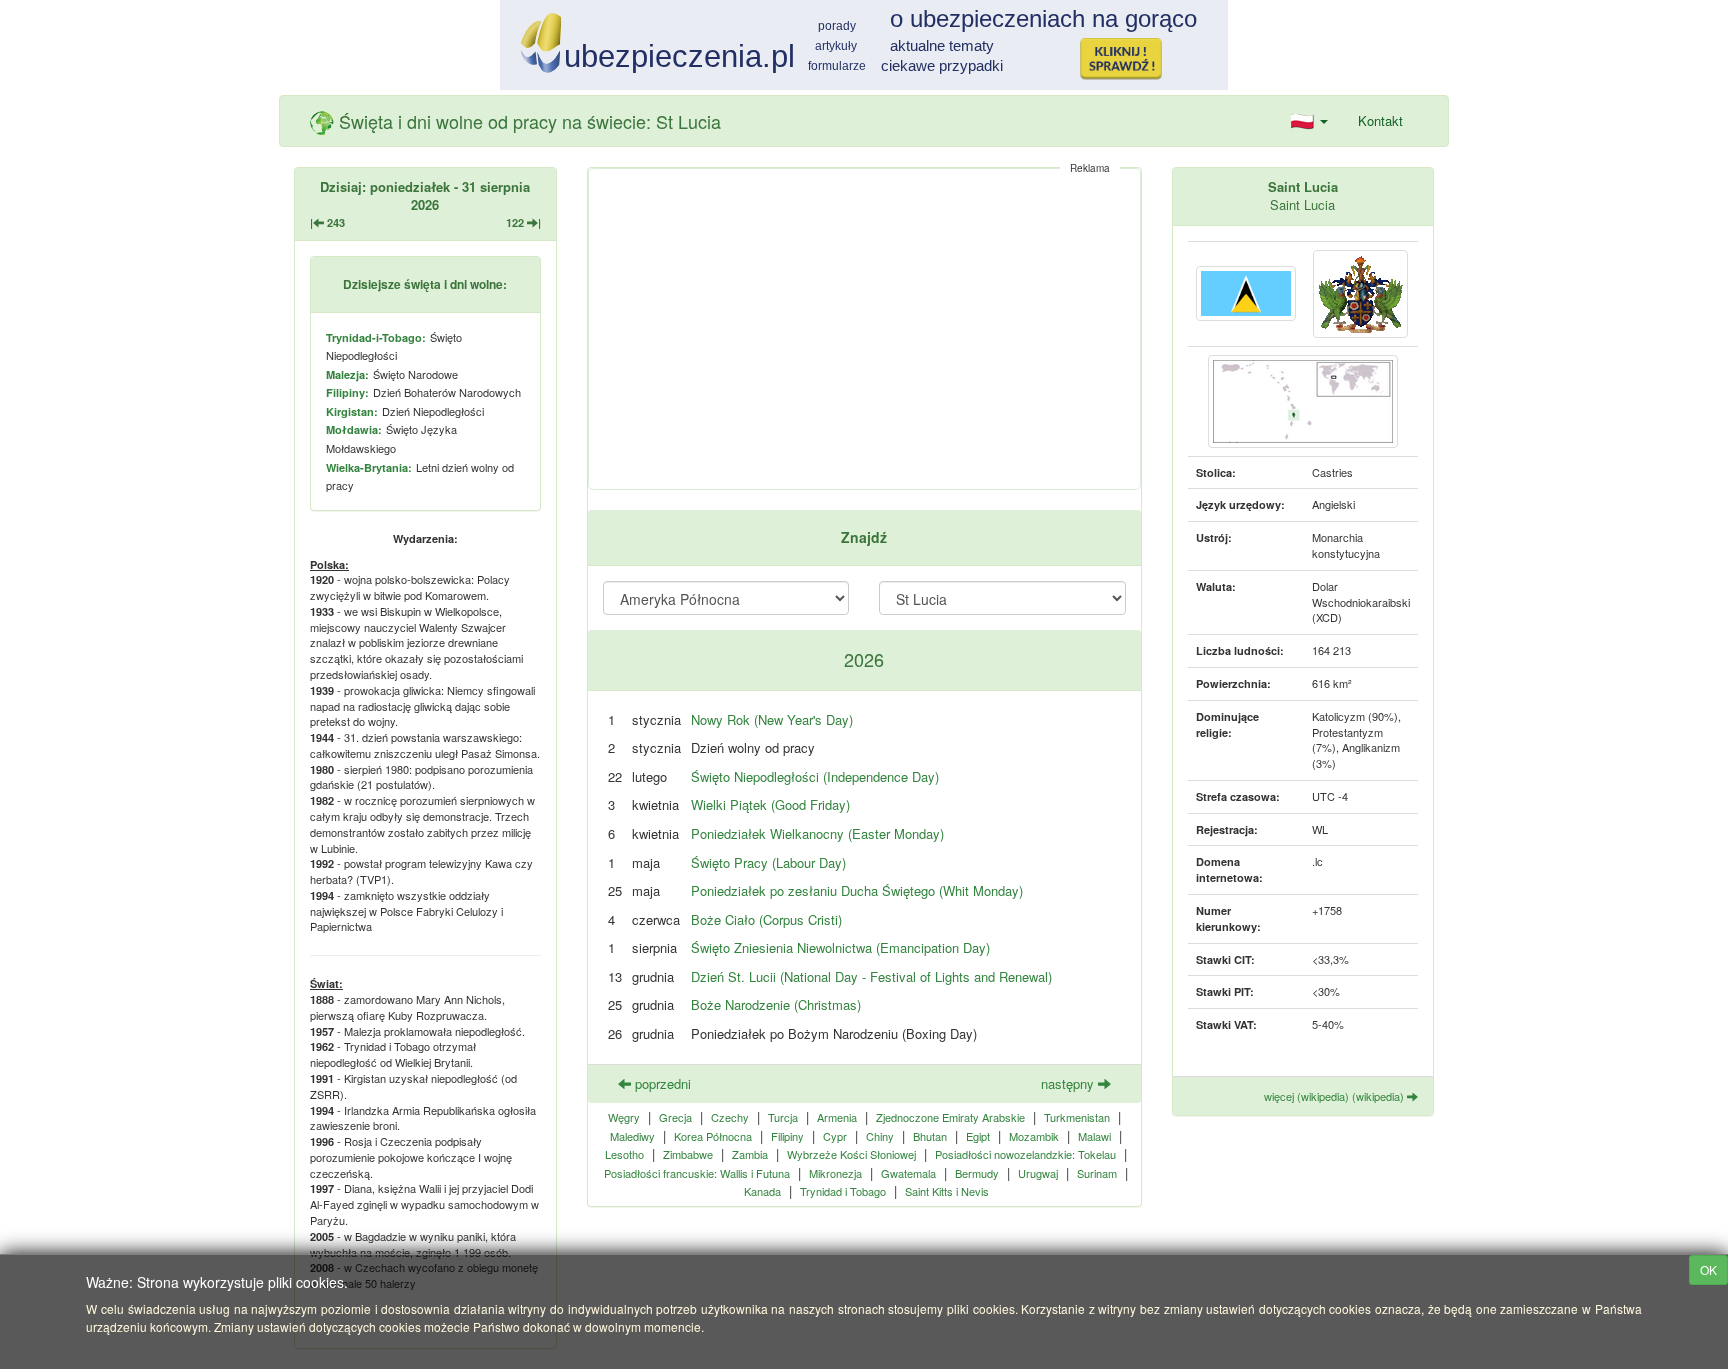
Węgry (624, 1117)
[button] (1309, 121)
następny (1069, 1083)
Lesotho (624, 1154)
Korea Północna (713, 1136)
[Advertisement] (864, 329)
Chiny (880, 1136)
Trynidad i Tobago (843, 1191)
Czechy (730, 1117)
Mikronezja (835, 1173)
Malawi (1094, 1136)
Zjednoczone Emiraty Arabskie (950, 1117)
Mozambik (1034, 1136)
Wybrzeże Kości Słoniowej (851, 1154)
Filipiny (787, 1136)
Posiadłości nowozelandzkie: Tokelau (1025, 1154)
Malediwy (632, 1136)
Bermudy (977, 1173)
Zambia (750, 1154)
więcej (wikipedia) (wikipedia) (1335, 1096)
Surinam (1097, 1173)
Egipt (978, 1136)
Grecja (675, 1117)
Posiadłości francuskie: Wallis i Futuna (697, 1173)
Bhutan (930, 1136)
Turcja (783, 1117)
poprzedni (661, 1083)
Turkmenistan (1077, 1117)
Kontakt (1380, 120)
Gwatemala (908, 1173)
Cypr (835, 1136)
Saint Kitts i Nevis (947, 1191)
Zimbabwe (688, 1154)
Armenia (837, 1117)
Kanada (762, 1191)
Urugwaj (1038, 1173)
